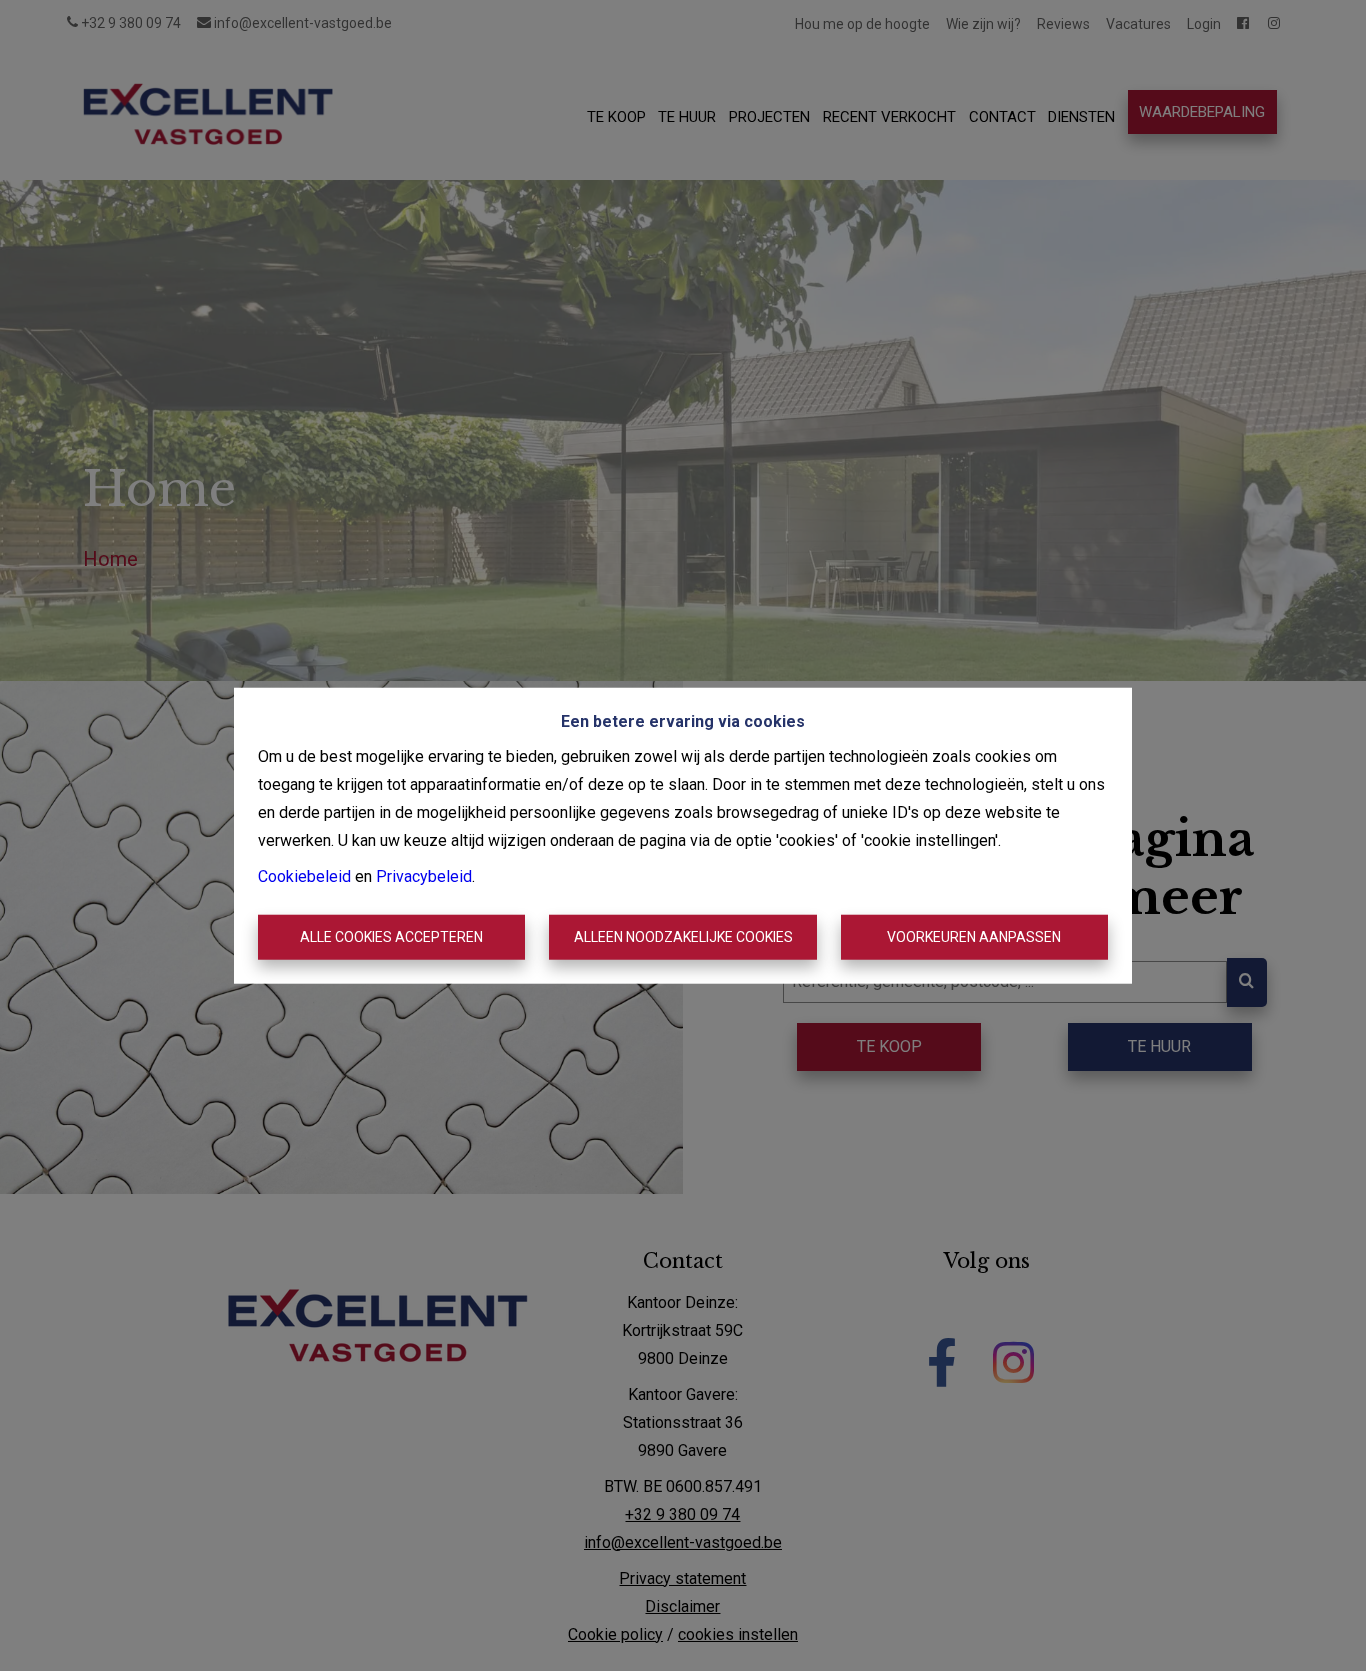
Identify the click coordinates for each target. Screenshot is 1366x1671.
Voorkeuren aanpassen (974, 937)
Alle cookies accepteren (391, 937)
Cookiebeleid (304, 875)
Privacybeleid (424, 875)
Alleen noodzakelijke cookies (683, 937)
